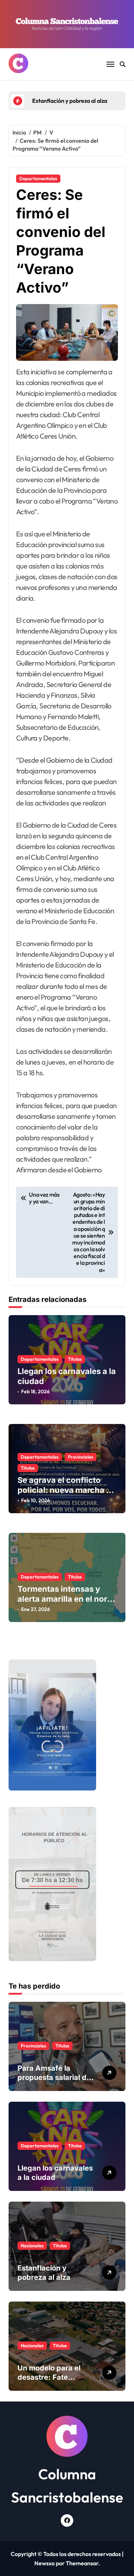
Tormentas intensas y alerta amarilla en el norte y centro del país (66, 1599)
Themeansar (82, 2563)
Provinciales (81, 1457)
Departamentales (38, 178)
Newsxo (44, 2563)
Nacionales (32, 2246)
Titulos (75, 1359)
